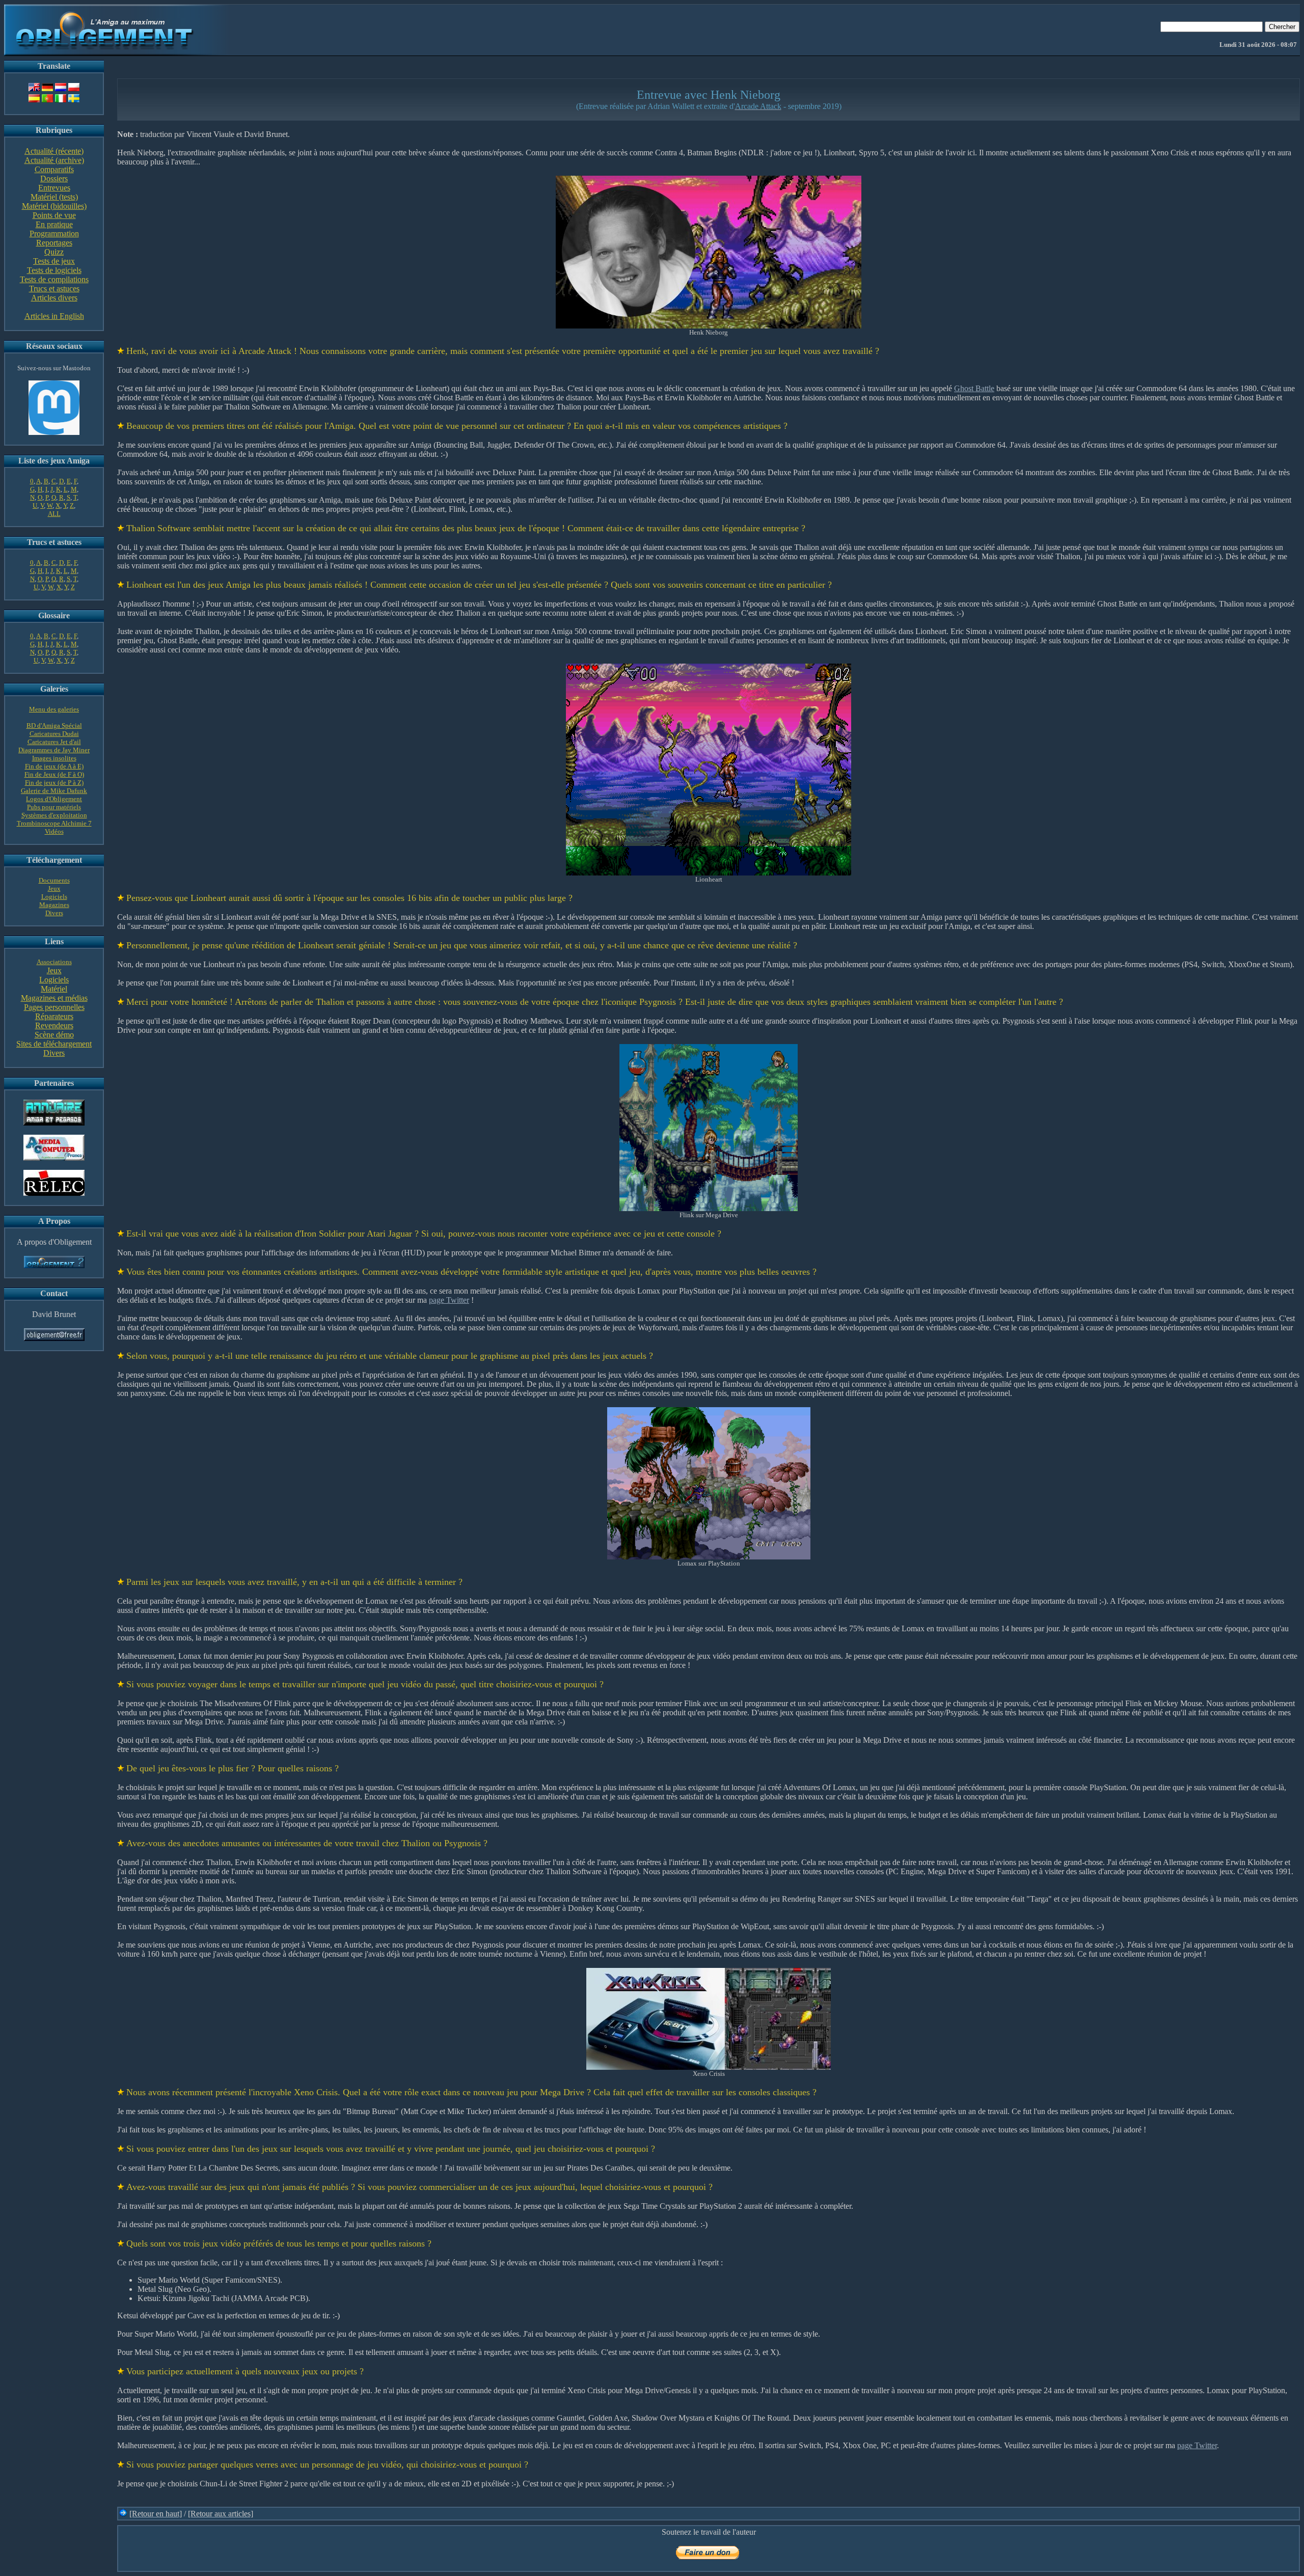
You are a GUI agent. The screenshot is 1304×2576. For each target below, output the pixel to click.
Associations (54, 962)
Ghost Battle (974, 388)
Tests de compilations (54, 279)
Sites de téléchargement (54, 1044)
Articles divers (54, 298)
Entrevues (54, 188)
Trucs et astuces (54, 289)
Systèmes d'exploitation (54, 815)
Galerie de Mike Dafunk (54, 791)
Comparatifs (54, 169)
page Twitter (449, 1300)
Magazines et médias (54, 998)
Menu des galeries (54, 709)
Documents (54, 880)
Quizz (54, 252)
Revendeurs (54, 1025)
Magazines (54, 905)
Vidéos (54, 831)
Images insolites (54, 758)
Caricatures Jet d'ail (54, 742)
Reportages (54, 243)
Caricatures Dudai (54, 734)
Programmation (54, 234)
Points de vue (54, 215)
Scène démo (54, 1035)
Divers (54, 913)
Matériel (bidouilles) (54, 206)
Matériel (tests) (54, 197)
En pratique (54, 224)
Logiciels (54, 897)
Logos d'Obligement (54, 799)
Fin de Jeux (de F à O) (54, 774)
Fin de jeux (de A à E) (54, 766)
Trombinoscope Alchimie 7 (54, 823)
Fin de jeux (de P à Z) (54, 783)
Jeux (54, 888)
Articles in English (54, 316)
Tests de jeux (54, 261)
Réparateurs (54, 1016)
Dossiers (54, 179)
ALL (54, 514)
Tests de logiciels (54, 270)
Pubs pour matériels (54, 807)
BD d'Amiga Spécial (54, 725)
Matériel (54, 989)
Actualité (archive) (54, 160)
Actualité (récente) (54, 151)
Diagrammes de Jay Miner (54, 750)
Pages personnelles (54, 1007)
